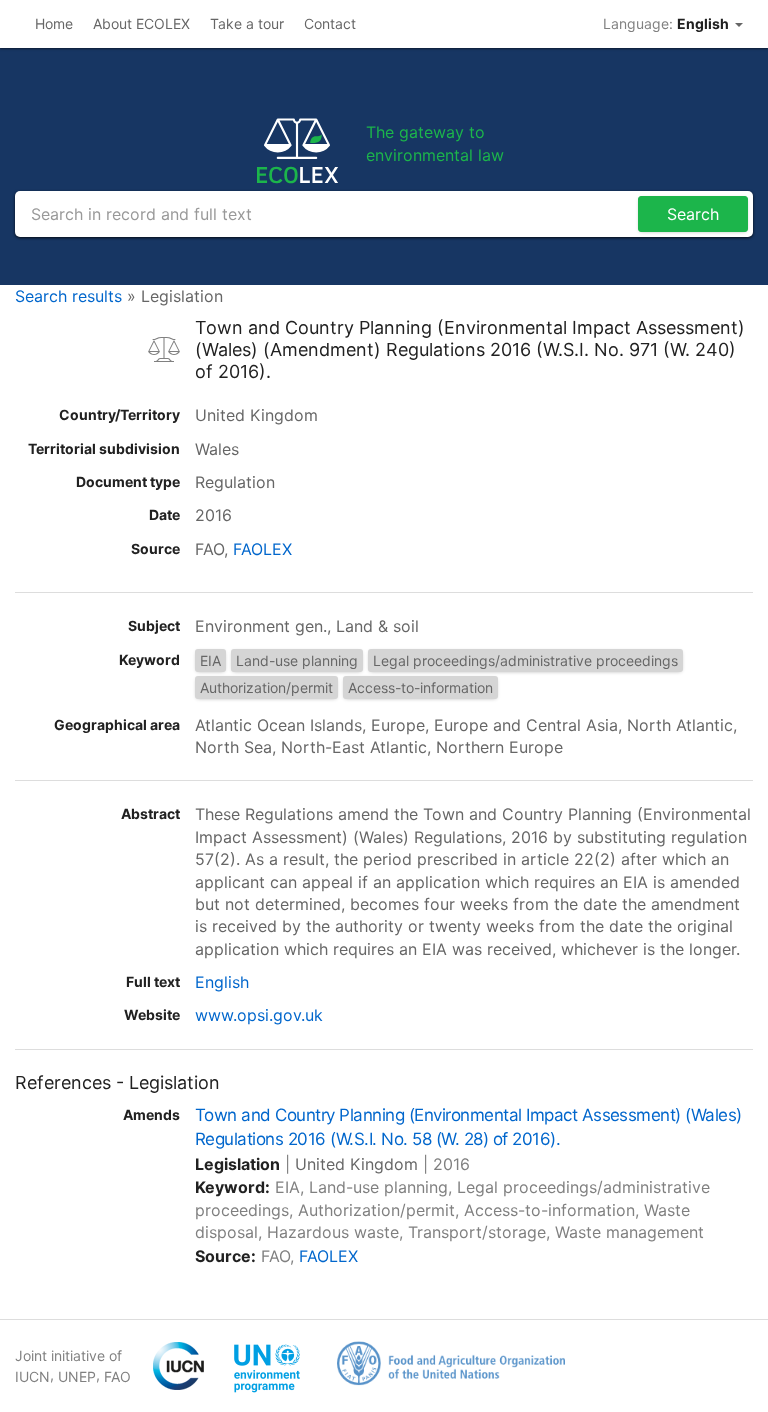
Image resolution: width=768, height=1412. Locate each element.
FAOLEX (262, 549)
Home (54, 23)
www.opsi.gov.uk (259, 1015)
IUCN (32, 1376)
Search (693, 214)
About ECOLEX (141, 23)
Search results (68, 296)
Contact (330, 23)
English (222, 982)
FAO (117, 1376)
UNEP (77, 1376)
